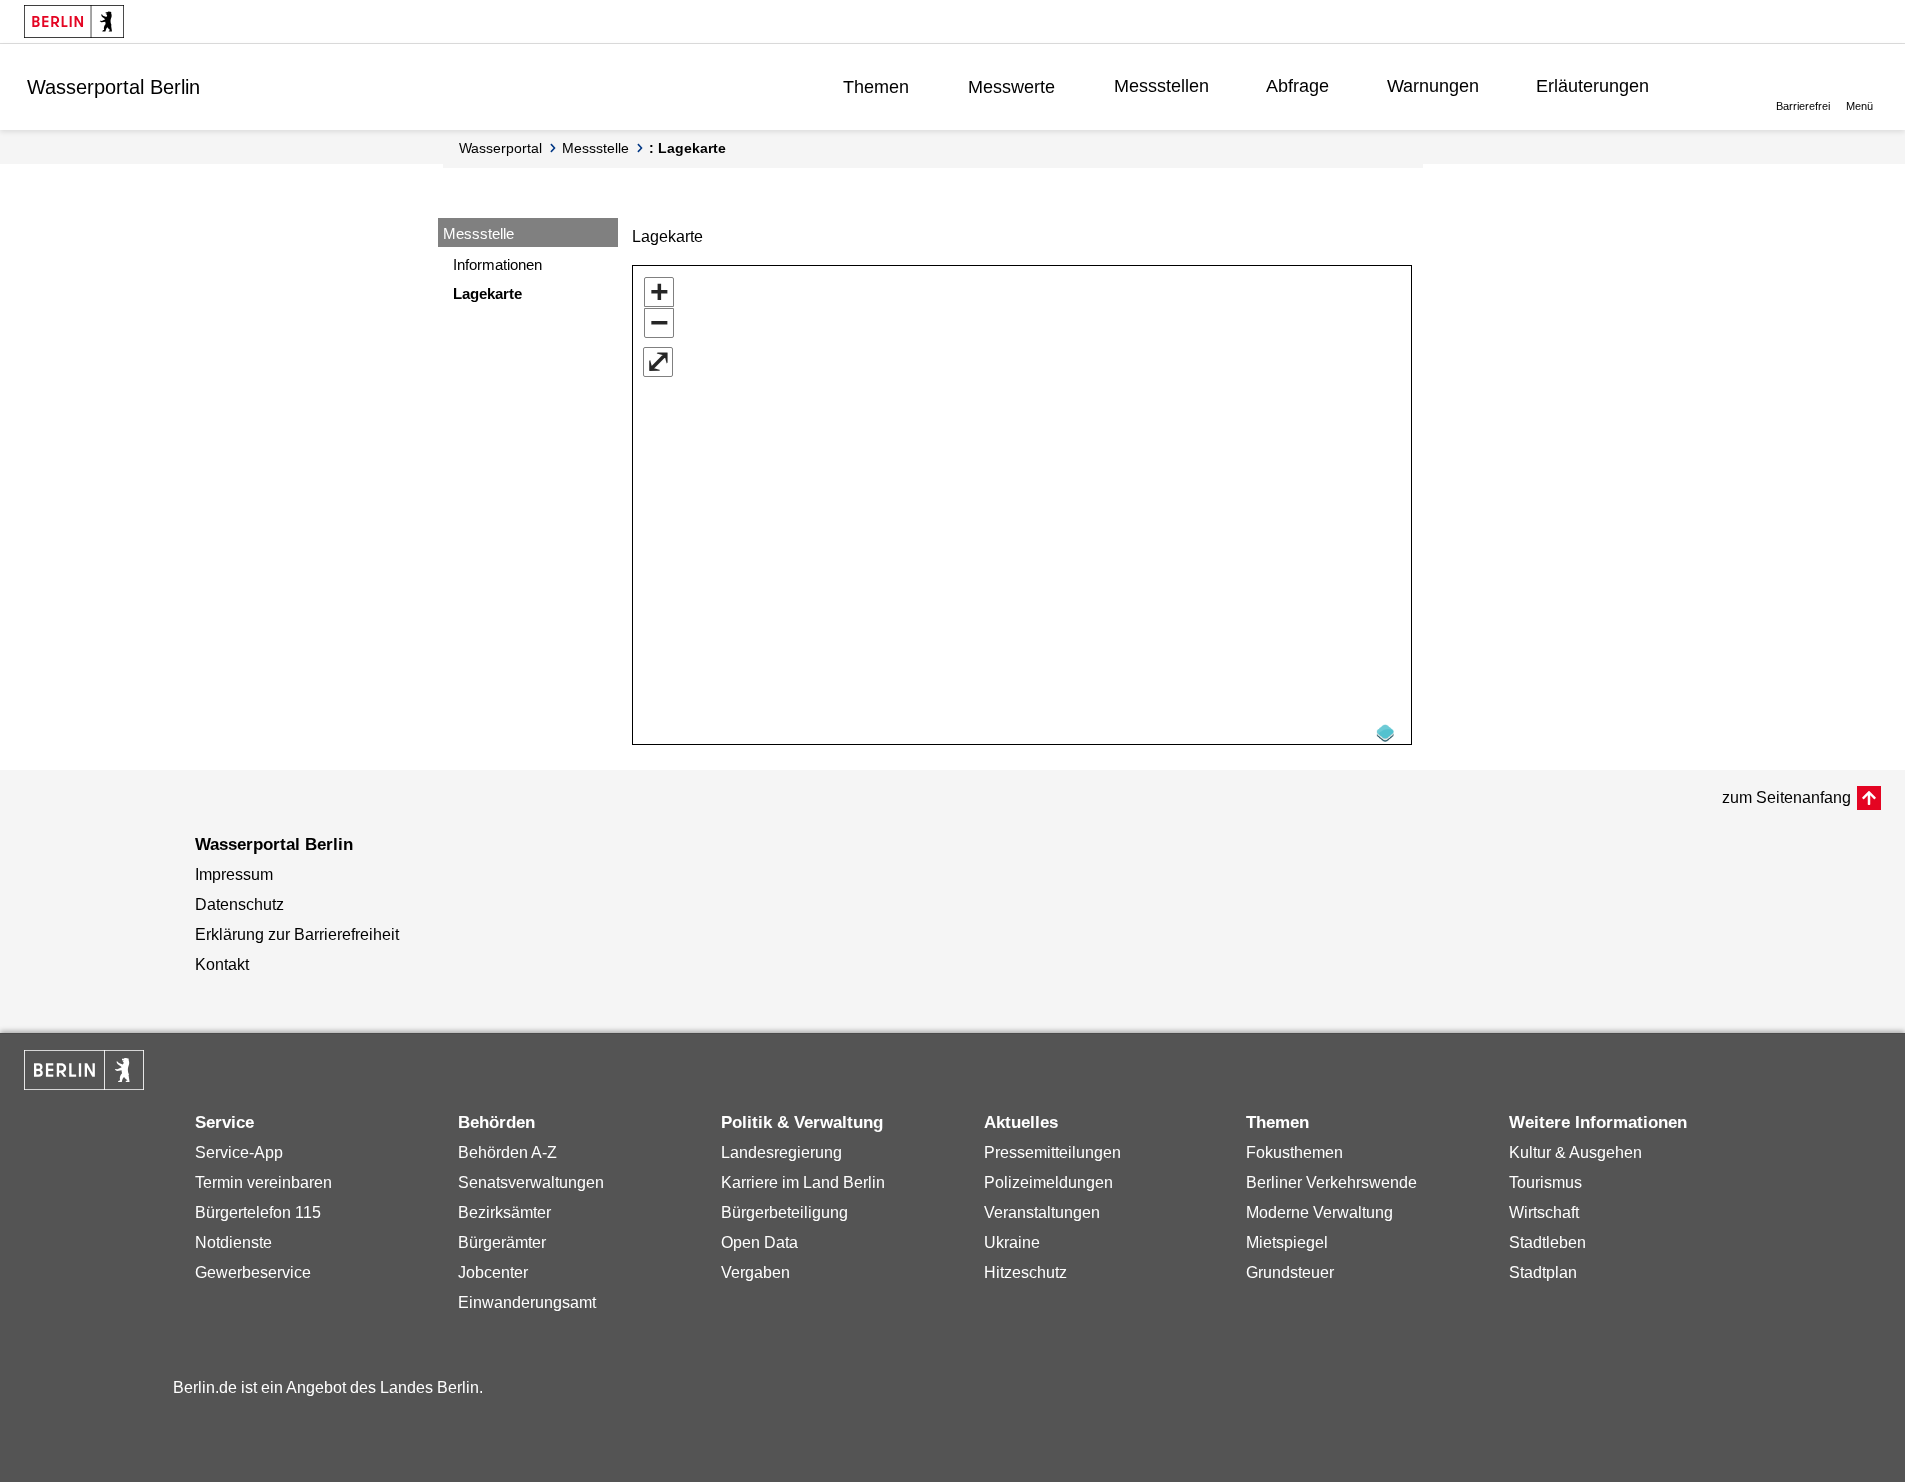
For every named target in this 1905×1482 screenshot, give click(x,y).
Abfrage (1297, 86)
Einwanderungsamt (527, 1302)
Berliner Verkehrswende (1331, 1182)
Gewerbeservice (253, 1272)
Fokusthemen (1294, 1152)
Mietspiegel (1287, 1242)
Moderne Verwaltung (1319, 1212)
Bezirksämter (504, 1212)
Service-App (239, 1152)
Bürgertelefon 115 (258, 1212)
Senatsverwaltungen (531, 1182)
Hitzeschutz (1025, 1272)
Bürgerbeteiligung (784, 1212)
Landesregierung (781, 1152)
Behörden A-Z (507, 1152)
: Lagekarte (687, 148)
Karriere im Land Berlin (803, 1182)
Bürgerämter (502, 1242)
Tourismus (1545, 1182)
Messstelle (595, 148)
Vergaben (755, 1272)
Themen (876, 87)
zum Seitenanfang (1786, 797)
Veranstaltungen (1042, 1212)
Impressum (234, 874)
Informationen (497, 264)
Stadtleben (1547, 1242)
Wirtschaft (1544, 1212)
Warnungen (1433, 86)
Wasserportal (500, 148)
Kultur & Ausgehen (1575, 1152)
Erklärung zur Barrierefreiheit (297, 934)
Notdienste (233, 1242)
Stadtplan (1543, 1272)
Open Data (759, 1242)
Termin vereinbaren (263, 1182)
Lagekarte (487, 293)
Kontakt (222, 964)
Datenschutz (239, 904)
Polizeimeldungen (1048, 1182)
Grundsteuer (1290, 1272)
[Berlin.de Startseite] (74, 21)
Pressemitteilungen (1052, 1152)
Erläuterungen (1592, 86)
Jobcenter (493, 1272)
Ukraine (1012, 1242)
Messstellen (1161, 86)
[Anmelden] (1717, 86)
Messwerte (1011, 87)
